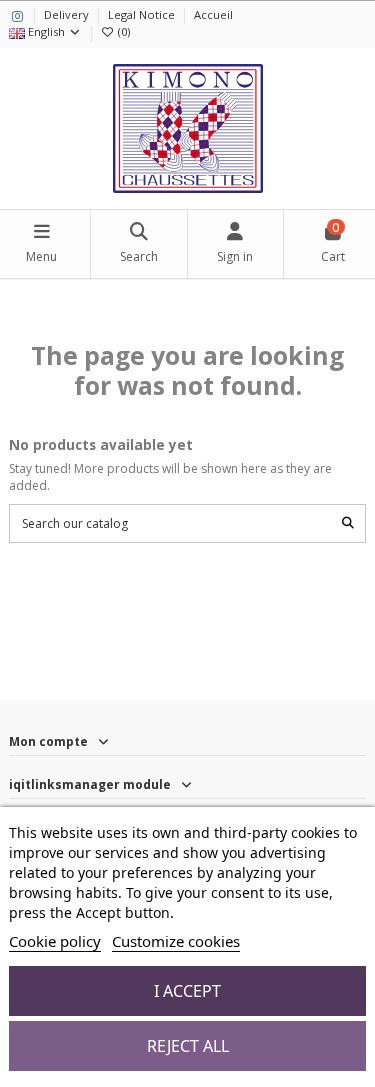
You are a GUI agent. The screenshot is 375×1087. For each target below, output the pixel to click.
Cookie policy (55, 941)
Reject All (188, 1046)
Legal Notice (143, 14)
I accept (187, 991)
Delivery (68, 14)
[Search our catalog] (348, 523)
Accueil (213, 14)
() (124, 31)
